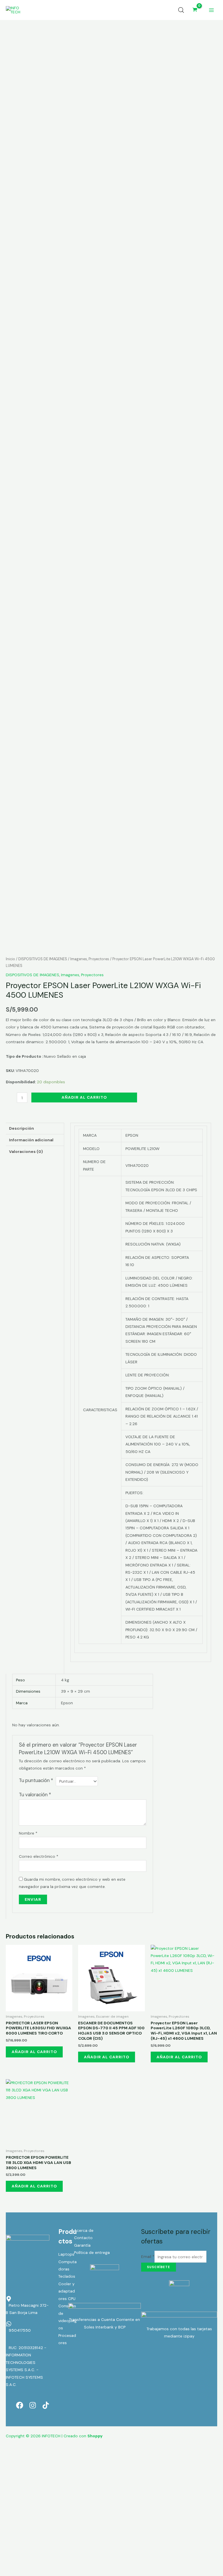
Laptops (66, 2254)
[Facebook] (20, 2405)
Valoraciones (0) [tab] (26, 1151)
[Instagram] (33, 2405)
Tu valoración (35, 1795)
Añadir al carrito (84, 1097)
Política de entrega (92, 2252)
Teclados (67, 2276)
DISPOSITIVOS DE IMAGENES (43, 959)
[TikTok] (46, 2405)
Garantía (82, 2245)
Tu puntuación (36, 1780)
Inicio (10, 959)
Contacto (83, 2238)
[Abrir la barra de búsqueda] (181, 10)
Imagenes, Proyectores (90, 959)
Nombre (28, 1833)
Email (148, 2257)
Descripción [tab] (21, 1128)
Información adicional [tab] (31, 1140)
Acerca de (84, 2230)
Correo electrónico (39, 1856)
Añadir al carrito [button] (34, 2052)
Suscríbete (159, 2267)
